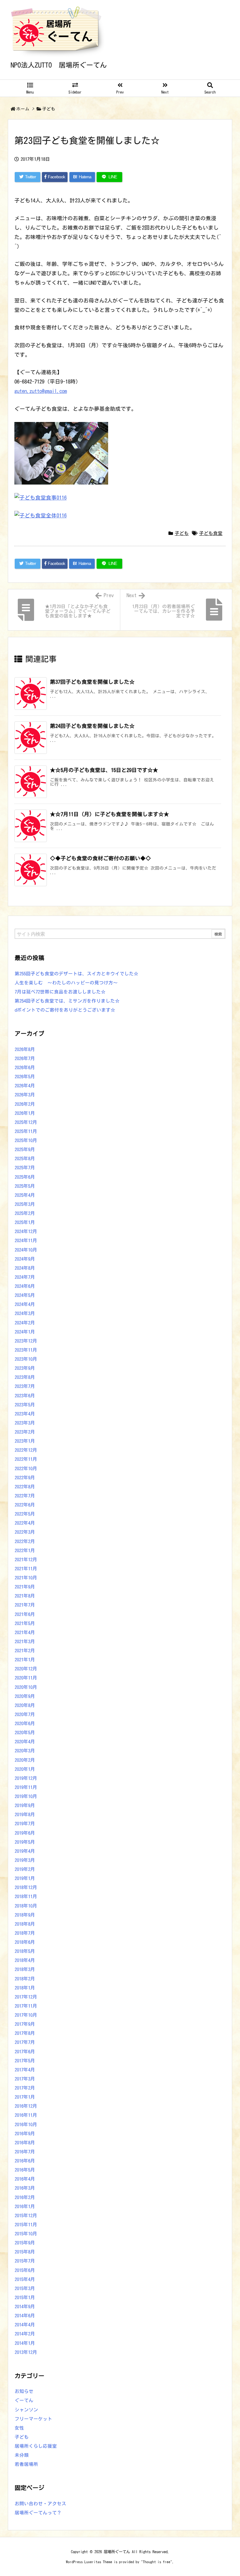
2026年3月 (25, 1095)
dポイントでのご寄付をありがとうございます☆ (65, 1010)
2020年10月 (26, 1687)
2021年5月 (25, 1623)
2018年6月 (25, 1942)
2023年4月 (25, 1414)
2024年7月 (25, 1277)
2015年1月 (25, 2297)
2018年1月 (25, 1988)
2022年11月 (26, 1459)
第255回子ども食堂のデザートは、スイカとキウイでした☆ (77, 974)
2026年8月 (25, 1049)
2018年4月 (25, 1960)
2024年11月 (26, 1240)
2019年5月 (25, 1842)
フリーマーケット (33, 2419)
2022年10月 (26, 1468)
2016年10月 (26, 2124)
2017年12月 (26, 1997)
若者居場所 (26, 2464)
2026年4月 (25, 1086)
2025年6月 (25, 1177)
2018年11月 (26, 1896)
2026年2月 (25, 1104)
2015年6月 (25, 2270)
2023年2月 (25, 1432)
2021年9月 (25, 1587)
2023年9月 (25, 1368)
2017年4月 (25, 2070)
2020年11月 (26, 1678)
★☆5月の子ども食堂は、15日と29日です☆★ (104, 770)
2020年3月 (25, 1751)
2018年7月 (25, 1933)
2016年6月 (25, 2161)
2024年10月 (26, 1250)
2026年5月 (25, 1077)
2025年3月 (25, 1204)
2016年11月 (26, 2115)
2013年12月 (26, 2352)
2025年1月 (25, 1222)
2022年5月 (25, 1514)
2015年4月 (25, 2279)
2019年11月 (26, 1787)
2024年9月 (25, 1259)
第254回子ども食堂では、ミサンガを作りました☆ (67, 1001)
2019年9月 (25, 1805)
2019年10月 (26, 1796)
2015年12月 (26, 2215)
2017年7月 (25, 2042)
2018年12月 (26, 1887)
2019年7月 (25, 1824)
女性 (19, 2428)
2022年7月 (25, 1496)
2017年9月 (25, 2024)
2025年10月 (26, 1140)
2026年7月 (25, 1058)
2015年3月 (25, 2288)
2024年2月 (25, 1323)
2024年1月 (25, 1332)
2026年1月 (25, 1113)
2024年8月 (25, 1268)
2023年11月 (26, 1350)
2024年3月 (25, 1313)
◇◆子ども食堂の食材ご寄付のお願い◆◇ (100, 858)
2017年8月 (25, 2033)
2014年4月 (25, 2325)
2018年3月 (25, 1969)
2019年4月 (25, 1851)
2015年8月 (25, 2252)
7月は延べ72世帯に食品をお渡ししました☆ (60, 992)
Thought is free (157, 2562)
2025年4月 (25, 1195)
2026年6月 (25, 1067)
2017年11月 (26, 2006)
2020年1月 (25, 1769)
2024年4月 (25, 1304)
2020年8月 (25, 1705)
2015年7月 (25, 2261)
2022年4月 (25, 1523)
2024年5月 (25, 1295)
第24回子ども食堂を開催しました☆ (92, 726)
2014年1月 (25, 2343)
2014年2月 (25, 2334)
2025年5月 (25, 1186)
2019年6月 (25, 1833)
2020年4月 (25, 1742)
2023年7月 (25, 1386)
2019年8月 (25, 1814)
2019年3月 (25, 1860)
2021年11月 (26, 1569)
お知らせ (24, 2391)
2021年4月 (25, 1632)
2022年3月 (25, 1532)
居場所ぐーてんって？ (38, 2513)
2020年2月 (25, 1760)
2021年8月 (25, 1596)
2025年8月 (25, 1158)
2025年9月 (25, 1149)
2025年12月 (26, 1122)
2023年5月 (25, 1405)
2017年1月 (25, 2097)
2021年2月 (25, 1651)
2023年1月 (25, 1441)
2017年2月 (25, 2088)
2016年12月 (26, 2106)
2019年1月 (25, 1878)
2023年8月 (25, 1377)
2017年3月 (25, 2079)
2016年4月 (25, 2179)
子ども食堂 (211, 533)
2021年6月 (25, 1614)
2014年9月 (25, 2307)
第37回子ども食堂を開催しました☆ (92, 682)
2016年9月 (25, 2134)
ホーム (23, 109)
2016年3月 (25, 2188)
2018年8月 (25, 1924)
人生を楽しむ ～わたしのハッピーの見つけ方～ (66, 983)
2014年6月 (25, 2316)
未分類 (22, 2455)
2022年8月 (25, 1487)
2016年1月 (25, 2206)
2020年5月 (25, 1733)
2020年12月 (26, 1669)
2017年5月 (25, 2061)
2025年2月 (25, 1213)
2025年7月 (25, 1168)
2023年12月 (26, 1341)
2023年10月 (26, 1359)
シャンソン (26, 2410)
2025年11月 (26, 1131)
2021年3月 (25, 1641)
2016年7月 (25, 2152)
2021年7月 (25, 1605)
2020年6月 (25, 1723)
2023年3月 (25, 1423)
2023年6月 (25, 1396)
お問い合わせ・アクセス (40, 2504)
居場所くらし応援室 (36, 2446)
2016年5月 (25, 2170)
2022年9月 (25, 1478)
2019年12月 (26, 1778)
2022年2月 (25, 1541)
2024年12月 (26, 1231)
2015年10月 (26, 2234)
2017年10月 (26, 2015)
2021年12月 (26, 1560)
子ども (49, 109)
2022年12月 (26, 1450)
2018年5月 (25, 1951)
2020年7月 (25, 1714)
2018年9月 (25, 1915)
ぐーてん (24, 2400)
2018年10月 (26, 1906)
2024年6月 (25, 1286)
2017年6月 (25, 2052)
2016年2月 (25, 2197)
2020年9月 (25, 1696)
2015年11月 (26, 2225)
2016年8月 (25, 2143)
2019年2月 (25, 1869)
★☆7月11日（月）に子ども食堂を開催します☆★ (110, 814)
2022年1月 (25, 1550)
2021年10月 (26, 1578)
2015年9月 (25, 2243)
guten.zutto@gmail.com (41, 391)
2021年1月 (25, 1660)
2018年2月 (25, 1979)
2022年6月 (25, 1505)
